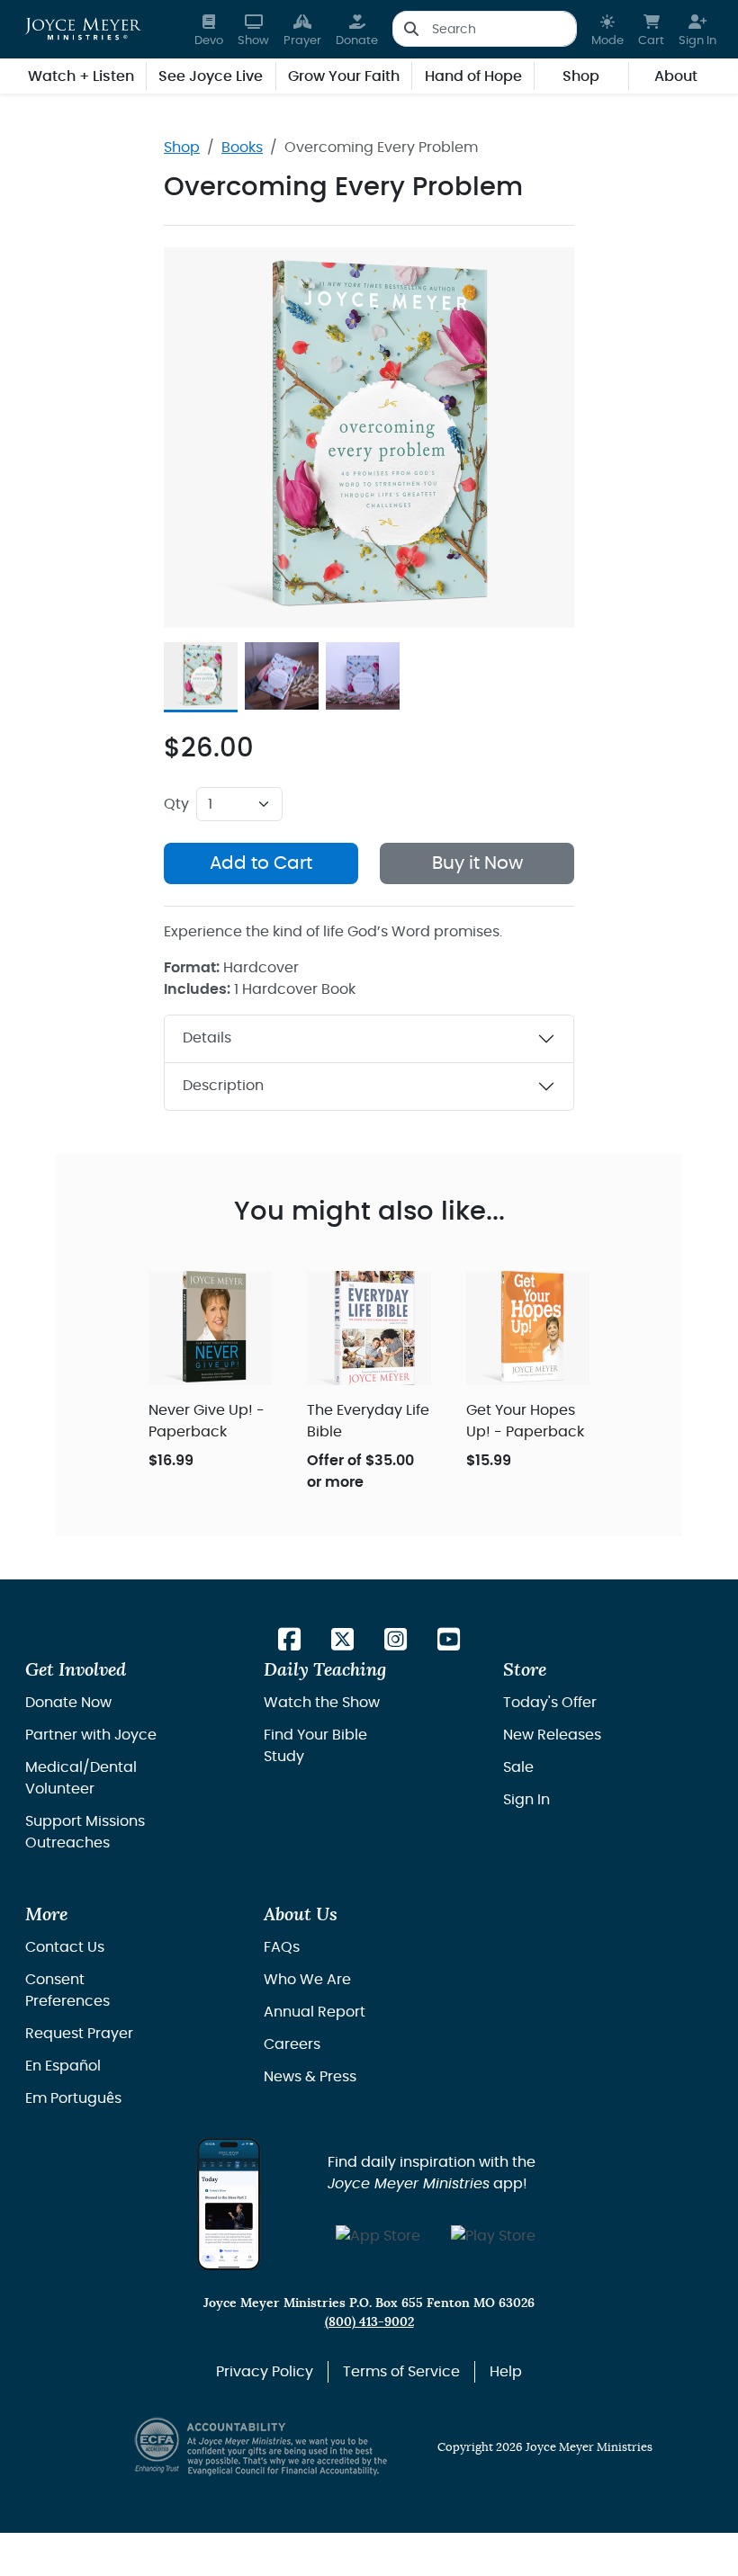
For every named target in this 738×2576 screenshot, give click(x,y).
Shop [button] (581, 76)
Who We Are (307, 1980)
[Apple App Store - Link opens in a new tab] (378, 2237)
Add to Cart (261, 863)
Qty (176, 804)
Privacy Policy (265, 2372)
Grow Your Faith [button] (344, 76)
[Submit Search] (411, 29)
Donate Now (68, 1703)
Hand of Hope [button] (473, 76)
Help (506, 2372)
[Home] (83, 29)
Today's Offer (550, 1703)
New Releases (552, 1735)
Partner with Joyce (91, 1735)
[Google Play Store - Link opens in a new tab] (493, 2237)
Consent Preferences (67, 1990)
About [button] (676, 76)
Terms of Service (401, 2372)
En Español (63, 2066)
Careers (292, 2044)
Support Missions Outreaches (85, 1832)
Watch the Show (322, 1703)
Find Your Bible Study (315, 1746)
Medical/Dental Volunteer (81, 1778)
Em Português (73, 2098)
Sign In (526, 1800)
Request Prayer (79, 2034)
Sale (518, 1767)
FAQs (282, 1947)
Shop (182, 148)
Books (242, 148)
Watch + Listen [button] (81, 76)
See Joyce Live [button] (211, 76)
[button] (607, 29)
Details (207, 1038)
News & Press (310, 2077)
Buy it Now (477, 863)
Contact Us (65, 1947)
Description (223, 1086)
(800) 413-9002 (369, 2322)
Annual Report (315, 2012)
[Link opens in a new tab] (289, 1641)
